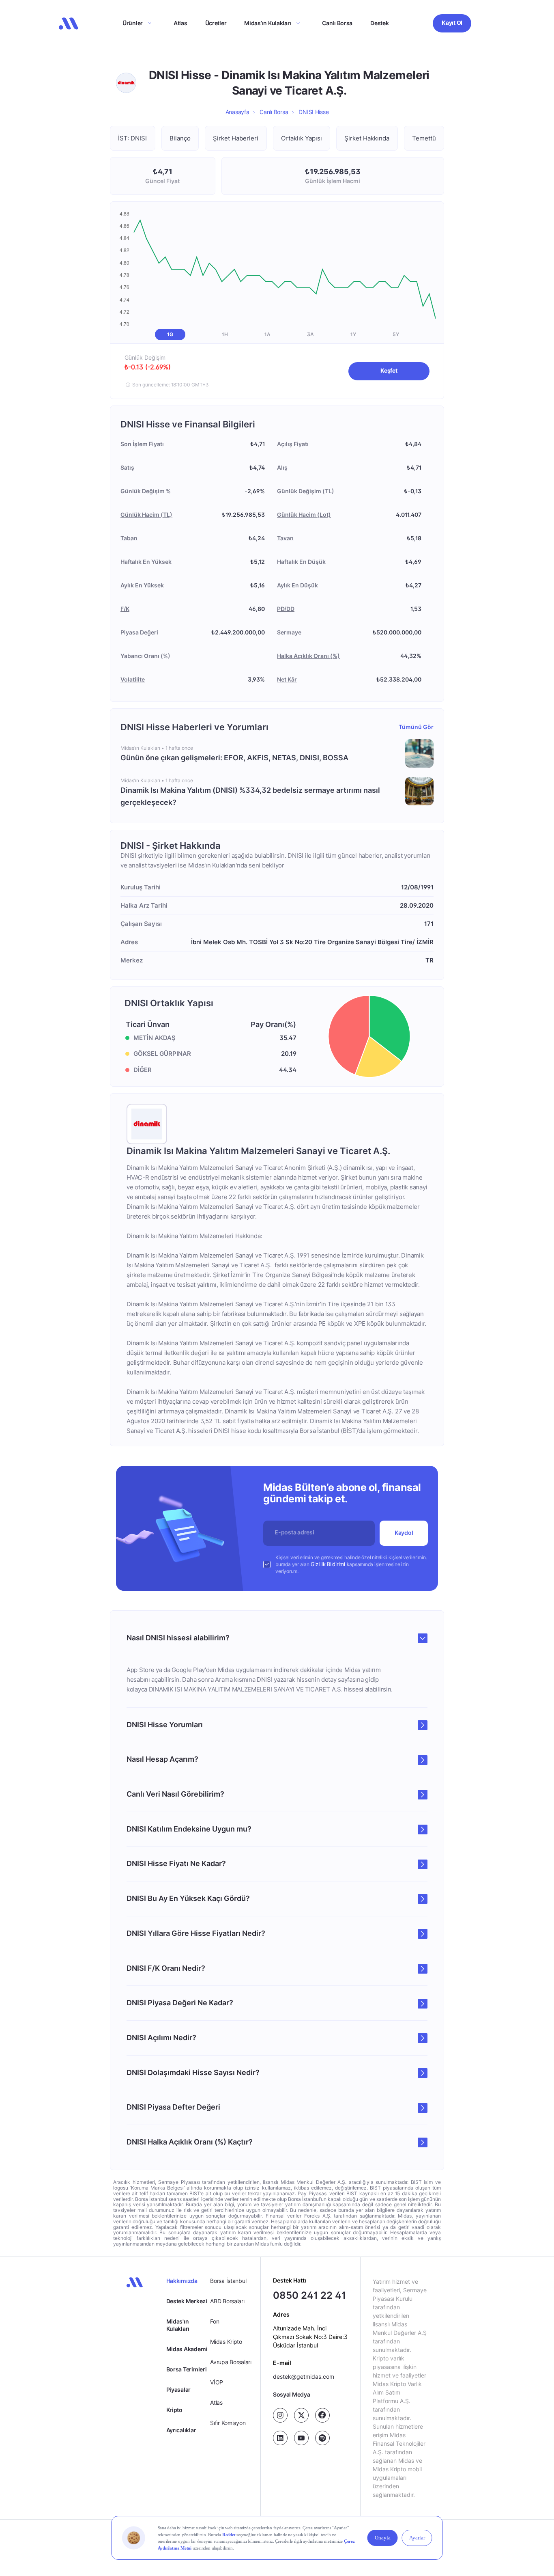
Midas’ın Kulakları (268, 23)
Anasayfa (237, 112)
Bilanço (180, 138)
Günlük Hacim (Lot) (304, 515)
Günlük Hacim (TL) (146, 515)
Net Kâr (287, 679)
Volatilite (133, 679)
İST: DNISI (132, 138)
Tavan (285, 538)
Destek (379, 23)
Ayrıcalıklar (181, 2430)
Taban (129, 538)
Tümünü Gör (416, 727)
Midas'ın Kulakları (178, 2325)
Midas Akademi (187, 2349)
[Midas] (69, 24)
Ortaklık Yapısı (302, 138)
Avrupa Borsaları (231, 2362)
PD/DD (286, 609)
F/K (125, 609)
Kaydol (404, 1533)
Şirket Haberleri (236, 138)
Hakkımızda (182, 2281)
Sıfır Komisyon (228, 2423)
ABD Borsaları (227, 2301)
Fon (215, 2321)
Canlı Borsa (337, 23)
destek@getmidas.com (304, 2376)
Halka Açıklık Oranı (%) (308, 656)
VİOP (217, 2382)
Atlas (180, 23)
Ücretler (216, 23)
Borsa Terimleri (187, 2369)
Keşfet (389, 370)
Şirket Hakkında (367, 138)
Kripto (174, 2410)
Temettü (424, 138)
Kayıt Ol (452, 23)
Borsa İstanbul (228, 2281)
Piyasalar (178, 2389)
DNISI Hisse (314, 112)
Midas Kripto (226, 2342)
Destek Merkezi (187, 2301)
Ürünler (133, 23)
